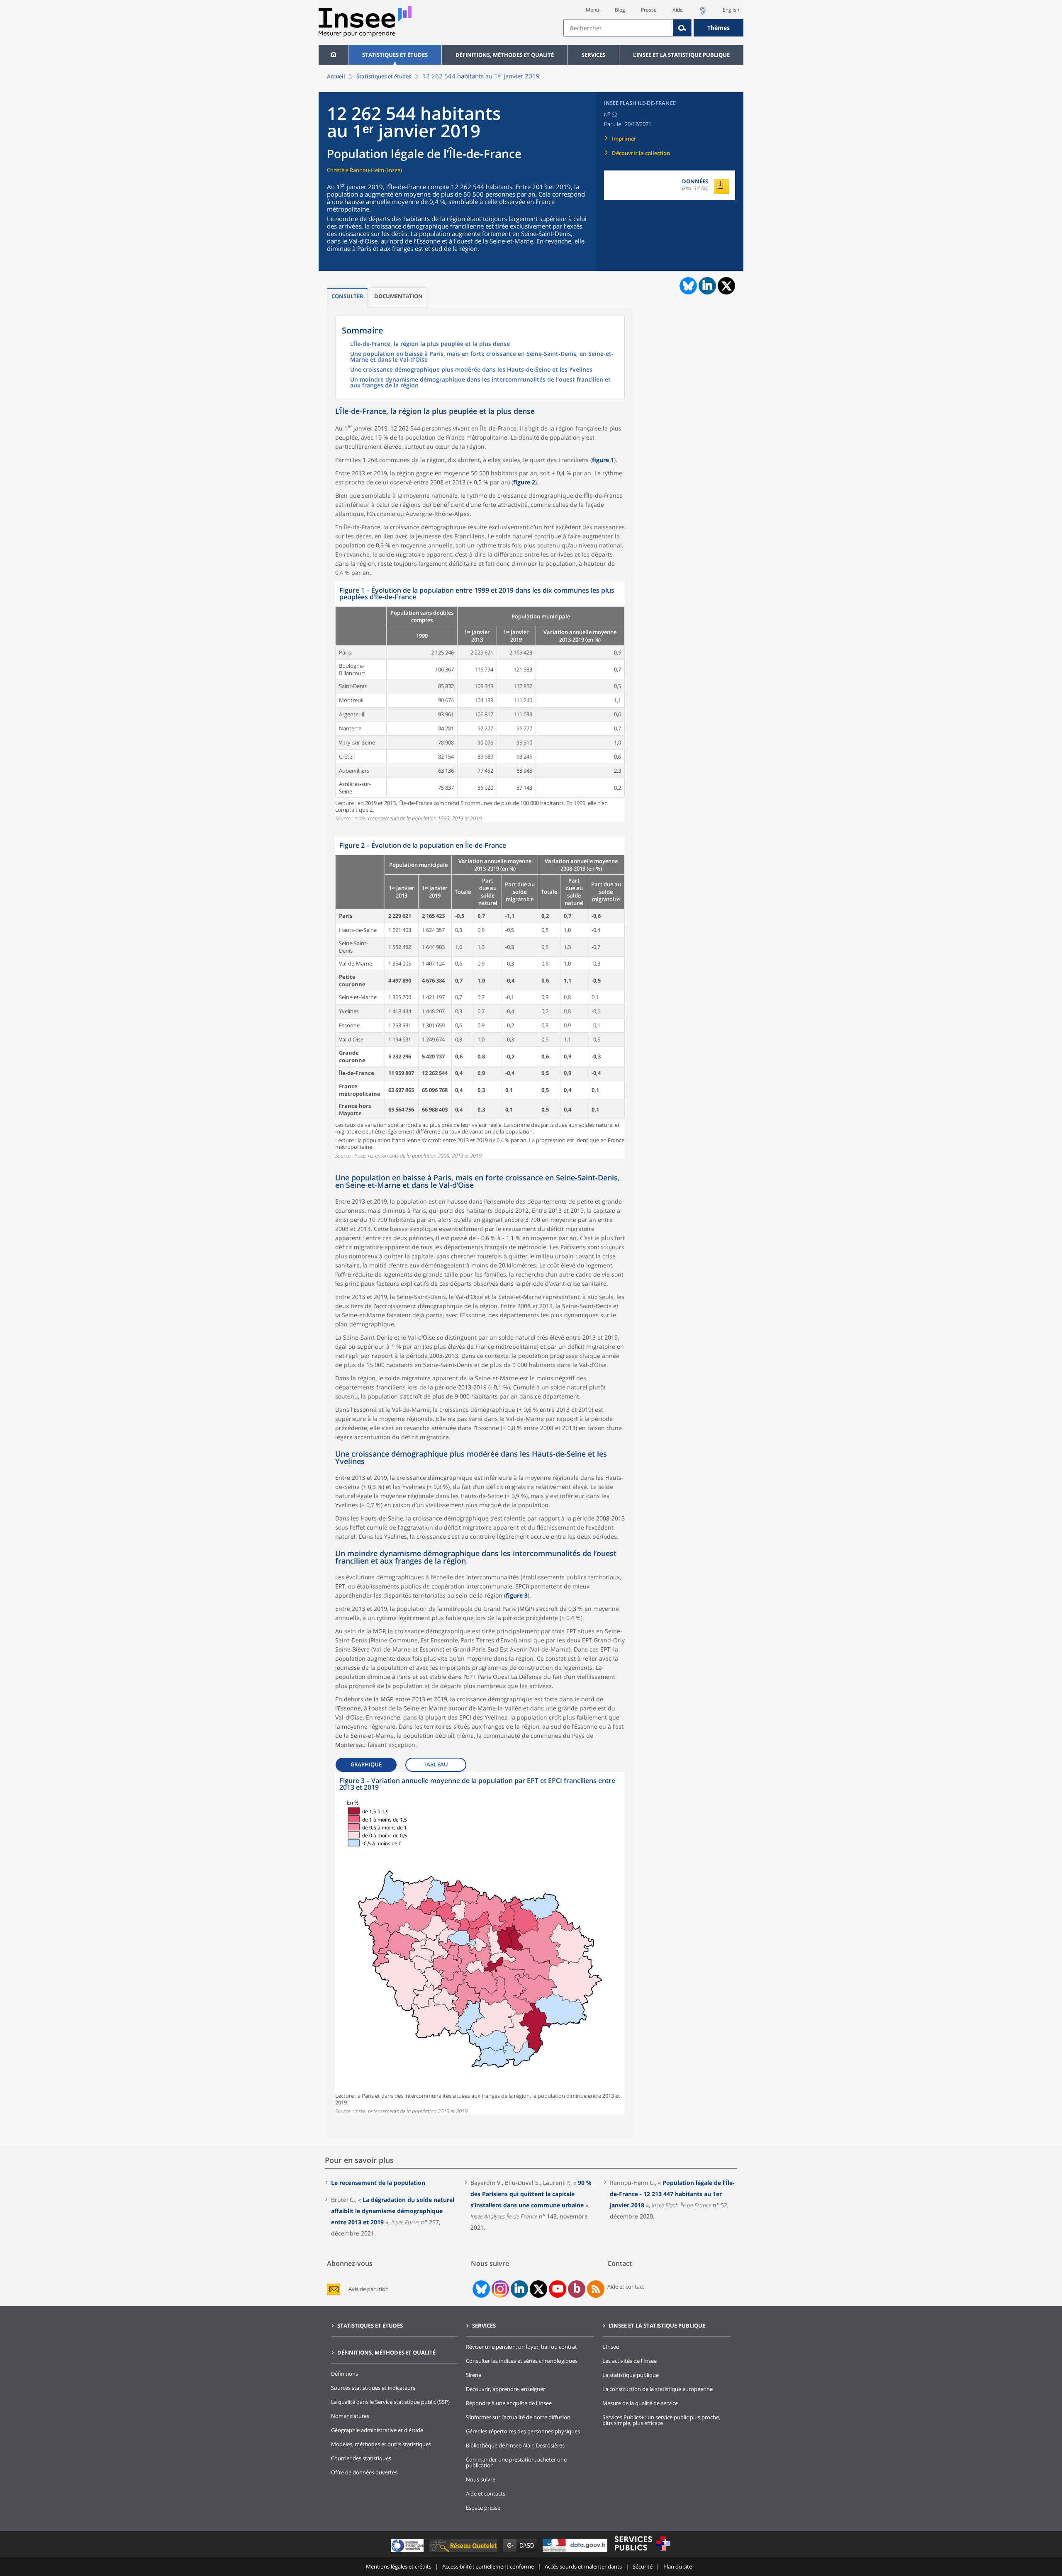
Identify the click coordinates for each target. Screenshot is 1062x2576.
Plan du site (678, 2566)
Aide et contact (626, 2287)
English (731, 10)
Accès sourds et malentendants (583, 2566)
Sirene (474, 2375)
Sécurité (643, 2566)
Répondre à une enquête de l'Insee (509, 2403)
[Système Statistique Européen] (408, 2552)
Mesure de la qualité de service (640, 2403)
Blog (620, 10)
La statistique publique (631, 2375)
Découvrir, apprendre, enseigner (505, 2389)
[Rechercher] (682, 28)
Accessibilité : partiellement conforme (488, 2566)
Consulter (347, 296)
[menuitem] (333, 55)
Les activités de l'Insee (630, 2361)
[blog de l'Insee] (577, 2289)
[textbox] (618, 28)
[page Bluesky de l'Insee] (480, 2289)
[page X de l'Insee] (539, 2289)
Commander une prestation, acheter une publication (516, 2462)
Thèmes (719, 28)
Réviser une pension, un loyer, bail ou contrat (521, 2347)
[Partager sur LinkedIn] (707, 286)
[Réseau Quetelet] (464, 2552)
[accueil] (333, 55)
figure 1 (603, 460)
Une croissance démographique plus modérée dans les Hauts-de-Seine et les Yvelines (471, 370)
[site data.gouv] (576, 2552)
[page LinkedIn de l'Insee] (519, 2289)
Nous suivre (481, 2479)
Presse (649, 10)
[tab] (347, 298)
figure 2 (524, 482)
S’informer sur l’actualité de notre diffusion (518, 2417)
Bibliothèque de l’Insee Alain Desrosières (515, 2445)
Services (593, 55)
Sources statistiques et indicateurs (373, 2388)
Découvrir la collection (641, 153)
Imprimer (624, 139)
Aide (678, 10)
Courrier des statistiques (361, 2458)
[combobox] (653, 28)
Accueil (336, 76)
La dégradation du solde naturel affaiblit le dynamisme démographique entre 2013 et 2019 (393, 2211)
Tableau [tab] (436, 1764)
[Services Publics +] (642, 2552)
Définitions (345, 2374)
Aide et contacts (486, 2493)
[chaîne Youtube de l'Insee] (558, 2289)
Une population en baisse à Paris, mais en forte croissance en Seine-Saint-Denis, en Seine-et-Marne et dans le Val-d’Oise (482, 357)
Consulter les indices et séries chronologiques (522, 2361)
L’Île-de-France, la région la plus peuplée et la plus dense (430, 344)
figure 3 (517, 1595)
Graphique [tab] (366, 1764)
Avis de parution (369, 2289)
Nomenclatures (350, 2416)
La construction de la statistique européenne (658, 2389)
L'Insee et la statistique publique (681, 55)
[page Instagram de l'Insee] (499, 2289)
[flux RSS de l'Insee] (596, 2289)
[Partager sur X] (727, 286)
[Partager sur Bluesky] (687, 286)
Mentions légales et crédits (399, 2566)
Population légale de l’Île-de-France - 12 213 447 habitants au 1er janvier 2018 (672, 2194)
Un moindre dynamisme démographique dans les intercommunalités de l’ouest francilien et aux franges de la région (480, 383)
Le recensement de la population (378, 2183)
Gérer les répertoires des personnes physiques (523, 2431)
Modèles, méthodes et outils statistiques (381, 2444)
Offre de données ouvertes (364, 2472)
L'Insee (611, 2347)
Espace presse (483, 2508)
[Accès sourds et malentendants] (703, 13)
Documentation (398, 296)
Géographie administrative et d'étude (377, 2430)
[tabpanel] (480, 702)
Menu (592, 10)
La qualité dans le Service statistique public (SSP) (390, 2402)
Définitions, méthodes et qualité (505, 55)
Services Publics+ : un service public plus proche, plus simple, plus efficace (661, 2420)
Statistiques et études (395, 55)
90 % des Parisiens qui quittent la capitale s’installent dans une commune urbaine (531, 2194)
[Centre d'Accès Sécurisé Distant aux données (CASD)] (521, 2552)
